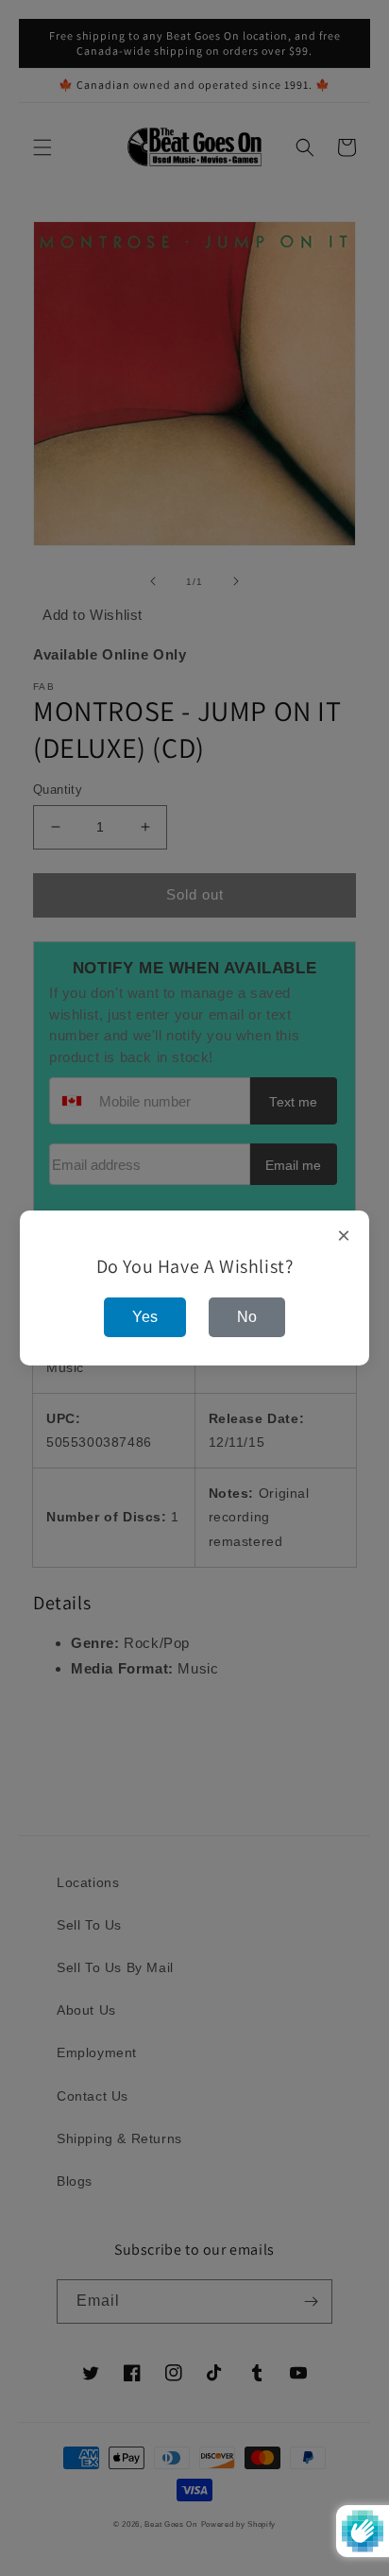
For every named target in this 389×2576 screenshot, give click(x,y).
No (247, 1317)
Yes (145, 1317)
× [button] (344, 1236)
